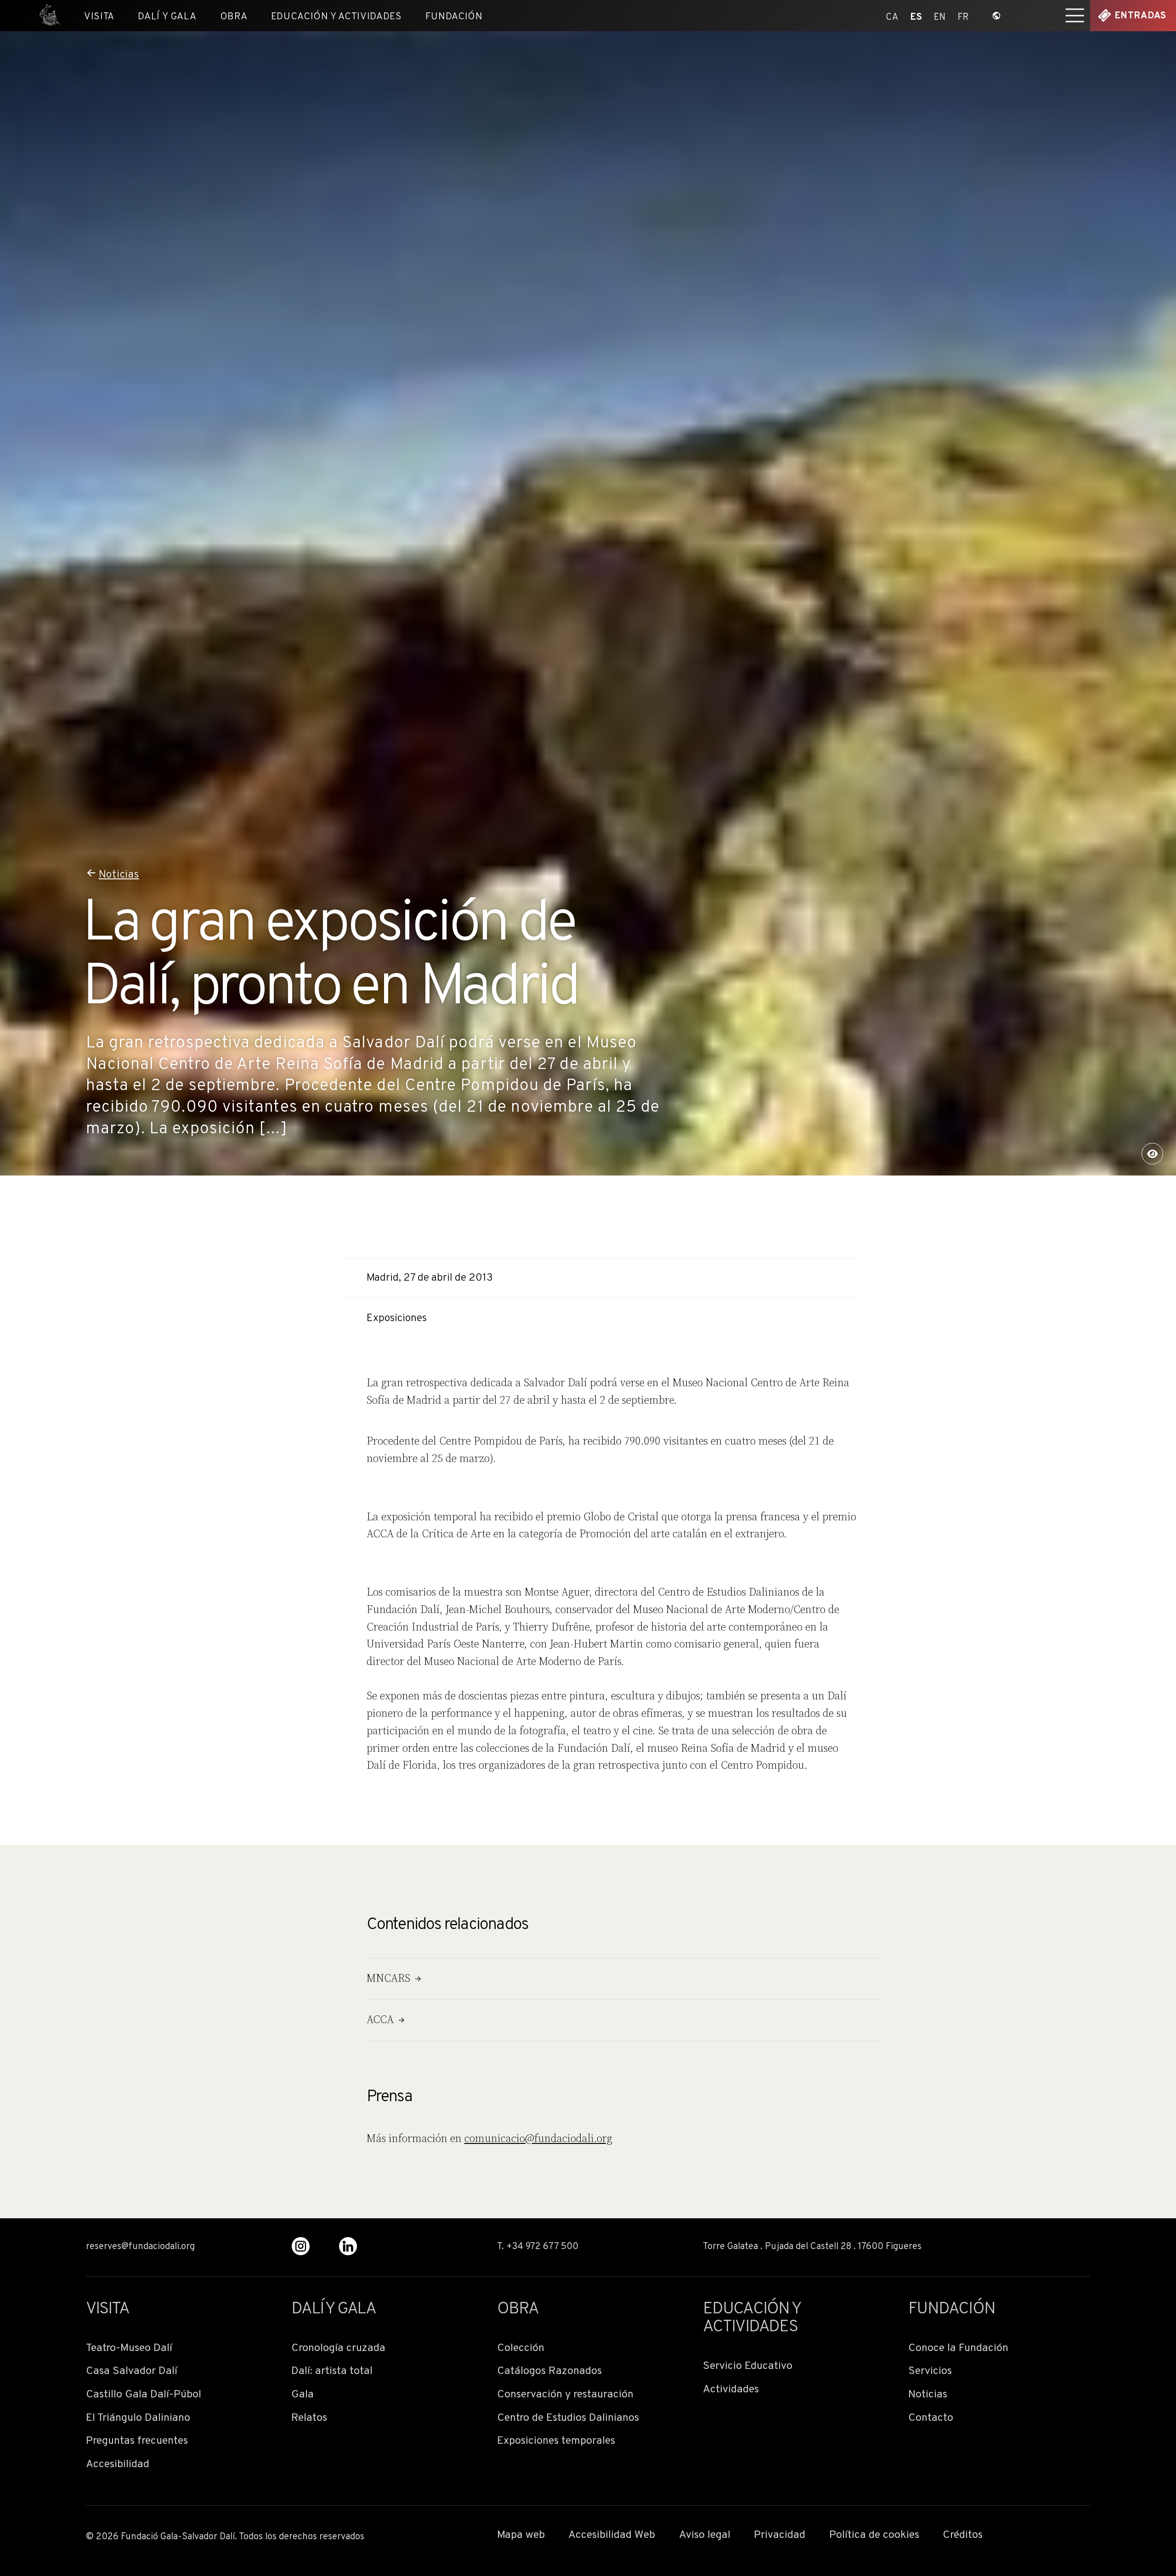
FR (964, 16)
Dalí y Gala (167, 17)
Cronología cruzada (338, 2348)
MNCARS (388, 1978)
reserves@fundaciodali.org (140, 2247)
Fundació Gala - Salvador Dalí (46, 16)
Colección (521, 2348)
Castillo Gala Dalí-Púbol (144, 2395)
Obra (234, 17)
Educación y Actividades (336, 17)
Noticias (119, 875)
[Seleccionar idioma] (997, 16)
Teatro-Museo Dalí (129, 2348)
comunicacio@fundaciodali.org (538, 2138)
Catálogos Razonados (549, 2371)
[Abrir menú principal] (1075, 16)
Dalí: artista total (332, 2371)
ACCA (380, 2019)
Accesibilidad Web (612, 2535)
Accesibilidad (118, 2465)
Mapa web (521, 2535)
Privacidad (780, 2535)
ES (916, 16)
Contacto (931, 2418)
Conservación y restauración (565, 2395)
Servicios (930, 2371)
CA (892, 16)
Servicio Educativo (748, 2366)
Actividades (731, 2390)
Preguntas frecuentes (137, 2441)
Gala (302, 2395)
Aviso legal (705, 2535)
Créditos (963, 2535)
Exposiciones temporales (556, 2441)
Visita (99, 17)
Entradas (1140, 16)
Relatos (309, 2418)
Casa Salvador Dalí (132, 2371)
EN (940, 16)
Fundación (454, 17)
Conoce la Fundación (958, 2348)
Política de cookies (874, 2535)
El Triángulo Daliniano (138, 2418)
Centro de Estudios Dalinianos (568, 2418)
